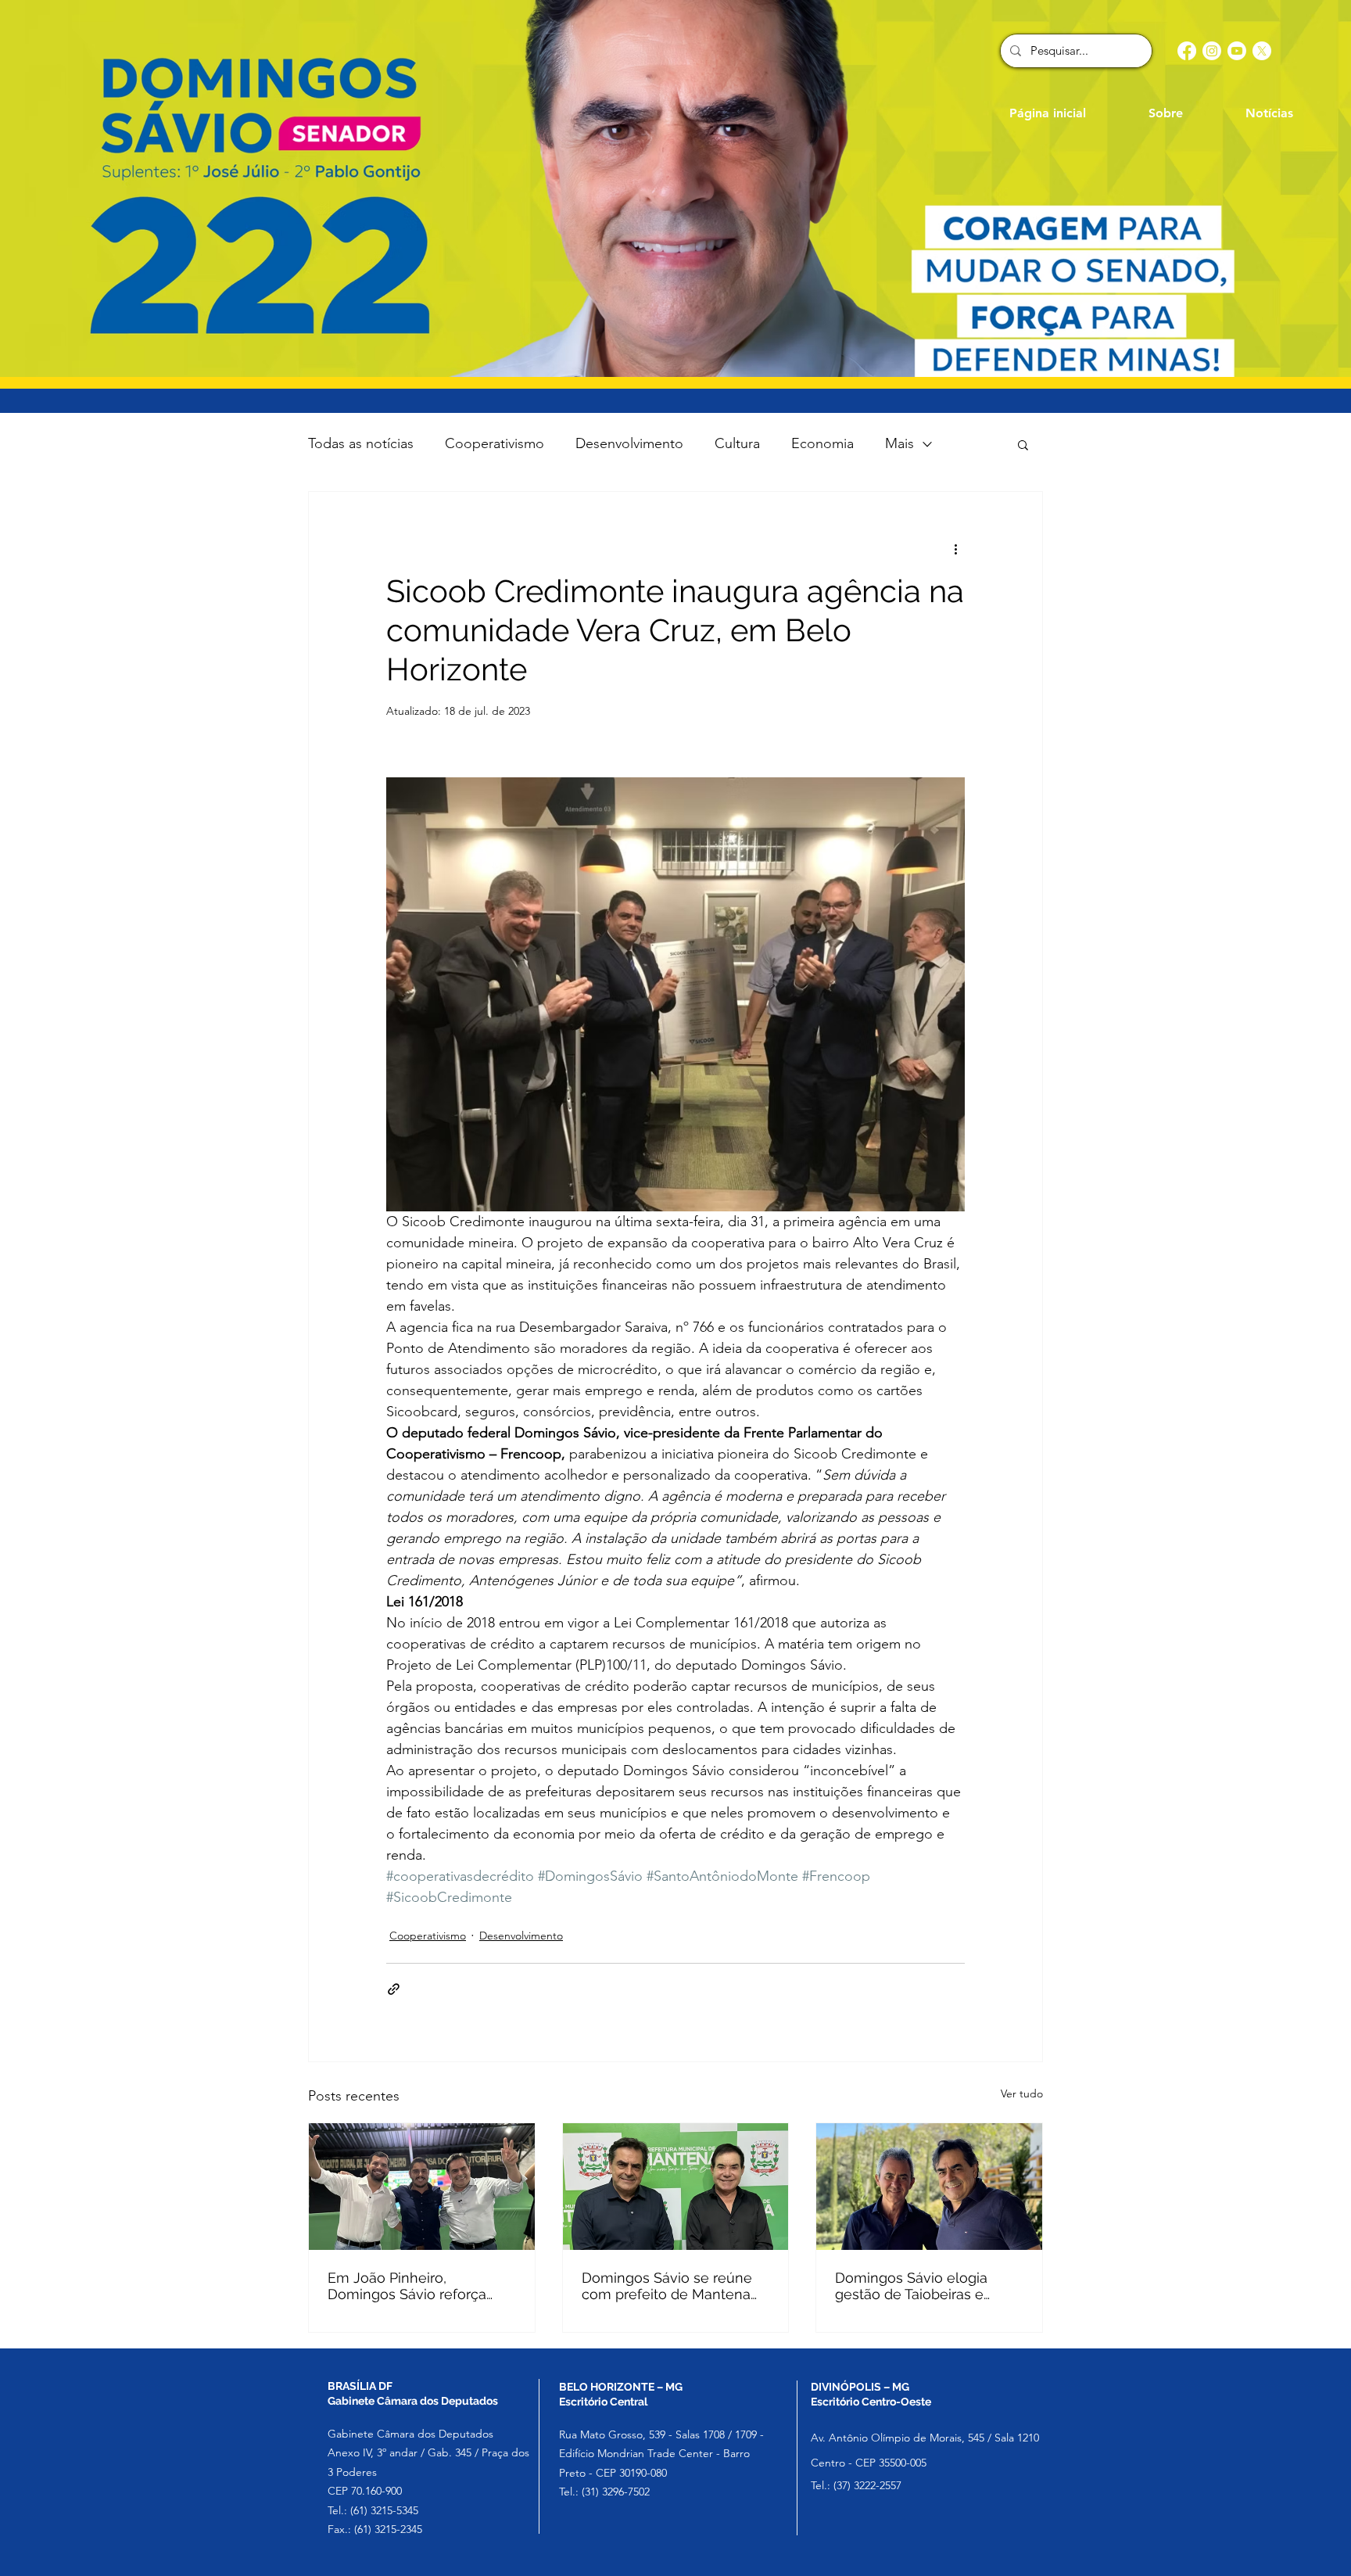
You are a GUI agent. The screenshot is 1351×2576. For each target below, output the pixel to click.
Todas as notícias (361, 443)
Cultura (737, 443)
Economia (822, 443)
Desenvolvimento (629, 443)
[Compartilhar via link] (394, 1989)
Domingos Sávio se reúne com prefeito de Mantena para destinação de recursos (675, 2286)
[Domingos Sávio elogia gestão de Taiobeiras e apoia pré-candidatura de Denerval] (929, 2187)
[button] (1023, 444)
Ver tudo (1022, 2093)
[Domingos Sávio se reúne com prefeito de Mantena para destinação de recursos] (676, 2187)
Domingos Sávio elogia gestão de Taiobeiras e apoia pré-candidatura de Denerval (919, 2286)
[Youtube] (1237, 51)
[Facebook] (1187, 51)
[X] (1262, 51)
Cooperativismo (495, 443)
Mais (899, 443)
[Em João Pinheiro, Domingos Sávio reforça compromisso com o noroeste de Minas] (422, 2187)
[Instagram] (1212, 51)
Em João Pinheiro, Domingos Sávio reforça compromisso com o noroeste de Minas (407, 2286)
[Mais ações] (955, 548)
